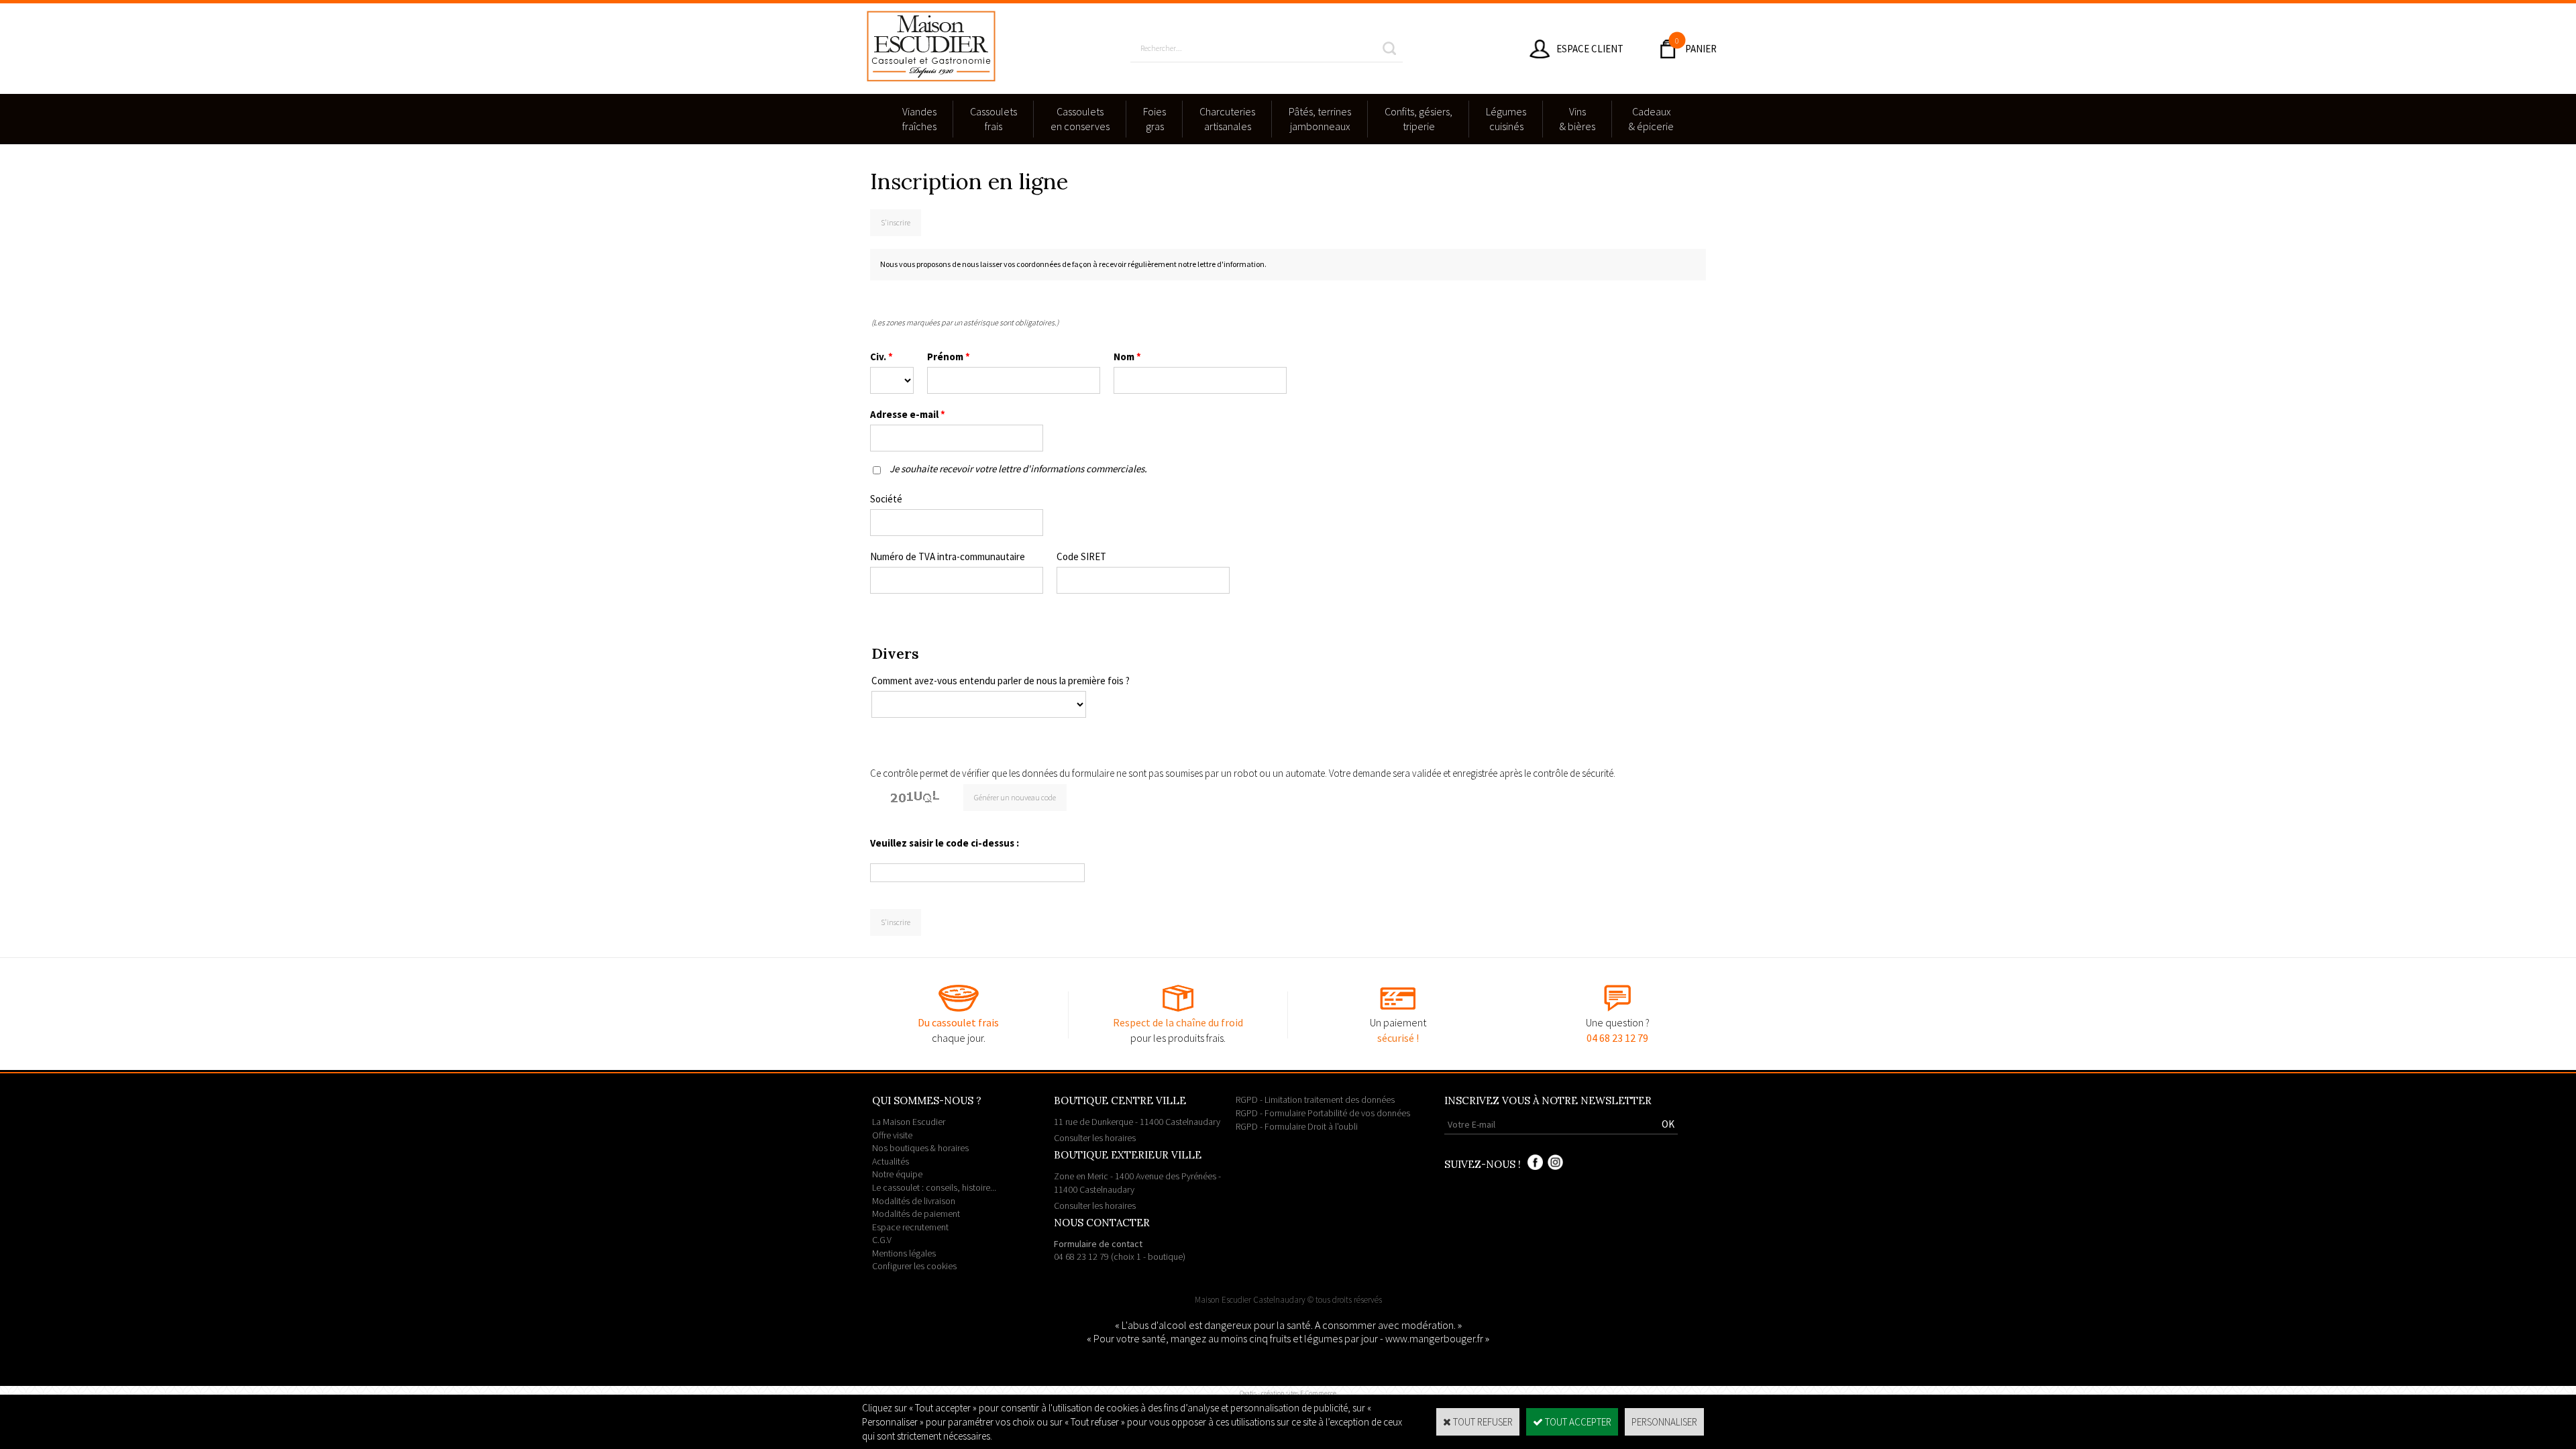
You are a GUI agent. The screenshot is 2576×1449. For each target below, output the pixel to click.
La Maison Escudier (909, 1122)
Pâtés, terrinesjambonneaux (1320, 119)
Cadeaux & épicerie (1651, 119)
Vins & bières (1577, 119)
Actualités (891, 1161)
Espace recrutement (910, 1227)
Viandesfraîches (919, 119)
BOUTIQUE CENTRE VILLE (1120, 1101)
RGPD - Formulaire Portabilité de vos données (1323, 1113)
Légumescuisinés (1506, 119)
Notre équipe (897, 1174)
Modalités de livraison (914, 1201)
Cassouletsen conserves (1080, 119)
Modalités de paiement (916, 1214)
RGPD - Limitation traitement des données (1315, 1099)
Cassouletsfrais (994, 119)
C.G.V (882, 1240)
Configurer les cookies (914, 1266)
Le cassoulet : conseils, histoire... (934, 1187)
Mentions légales (904, 1253)
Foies (1155, 119)
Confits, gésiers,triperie (1418, 119)
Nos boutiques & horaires (920, 1148)
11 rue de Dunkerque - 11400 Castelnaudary (1137, 1130)
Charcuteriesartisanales (1227, 119)
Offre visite (892, 1135)
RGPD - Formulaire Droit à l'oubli (1297, 1126)
